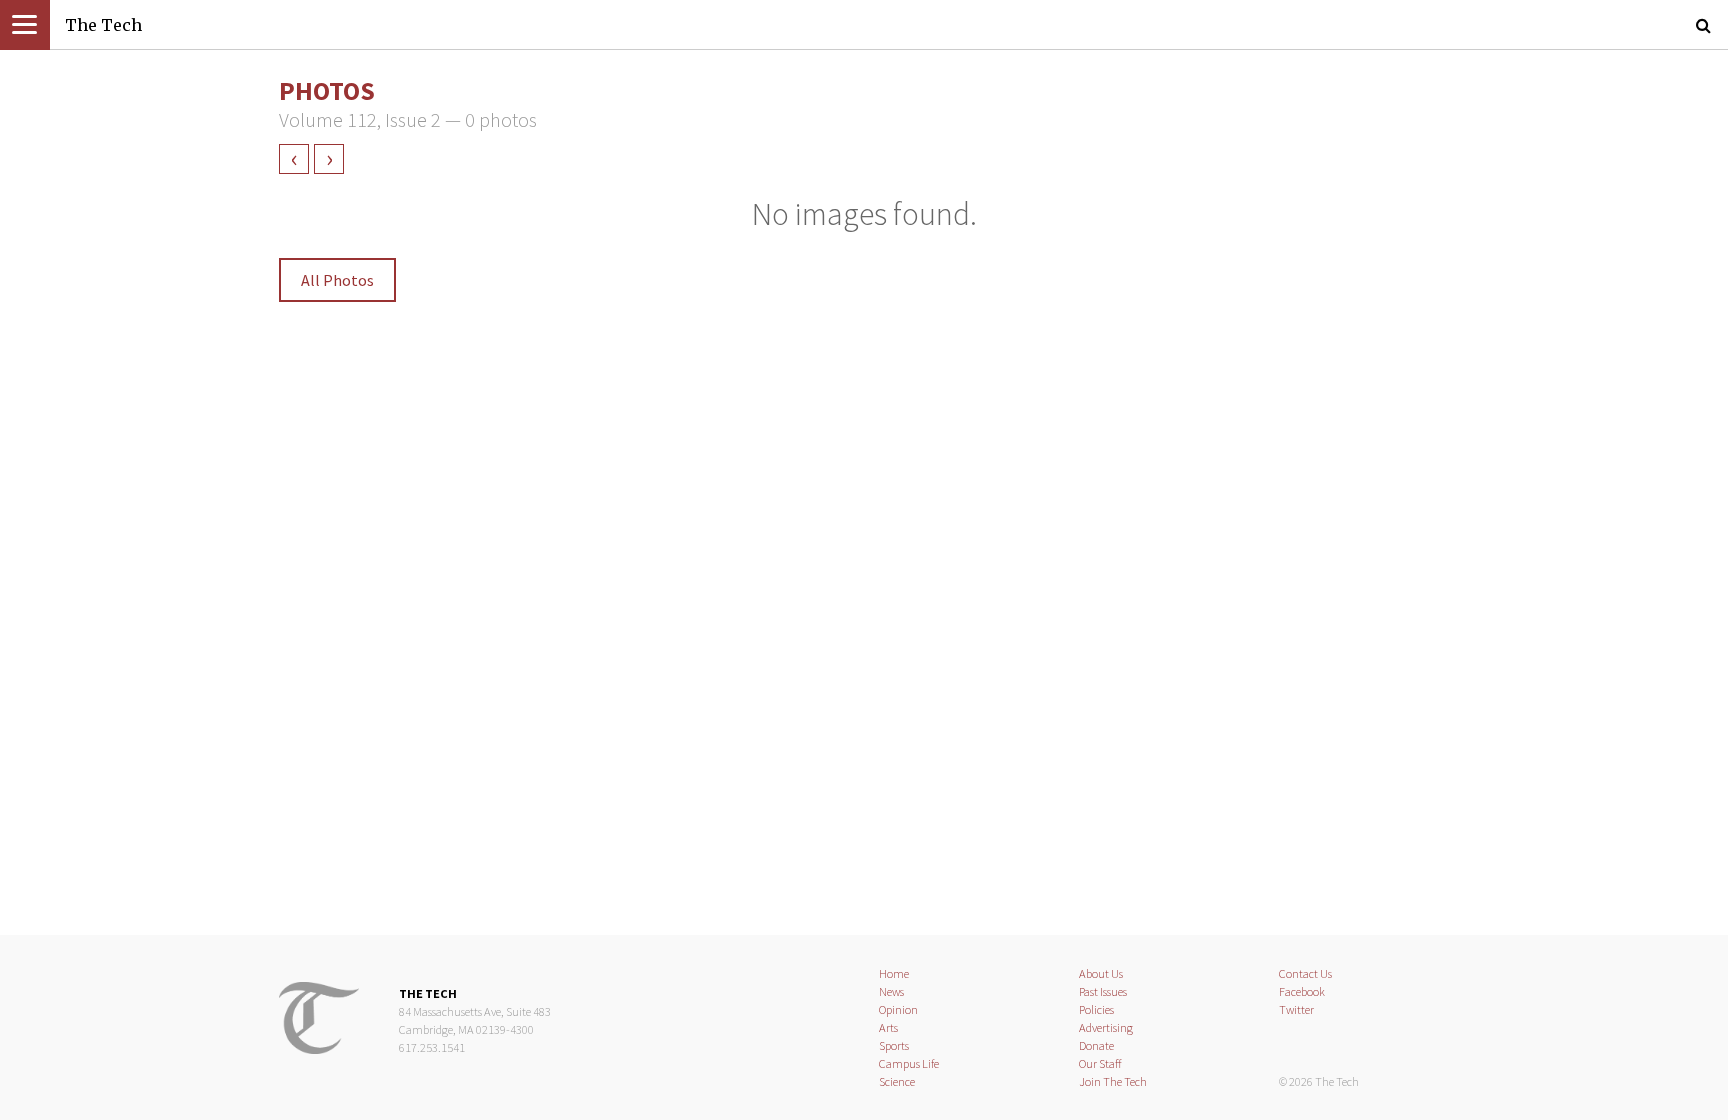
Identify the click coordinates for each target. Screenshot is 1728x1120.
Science (897, 1081)
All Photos (337, 280)
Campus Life (909, 1063)
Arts (888, 1027)
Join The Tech (1113, 1081)
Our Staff (1100, 1063)
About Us (1101, 973)
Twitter (1296, 1009)
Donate (1096, 1045)
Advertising (1106, 1027)
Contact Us (1305, 973)
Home (894, 973)
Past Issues (1103, 991)
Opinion (898, 1009)
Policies (1096, 1009)
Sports (894, 1045)
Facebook (1302, 991)
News (891, 991)
